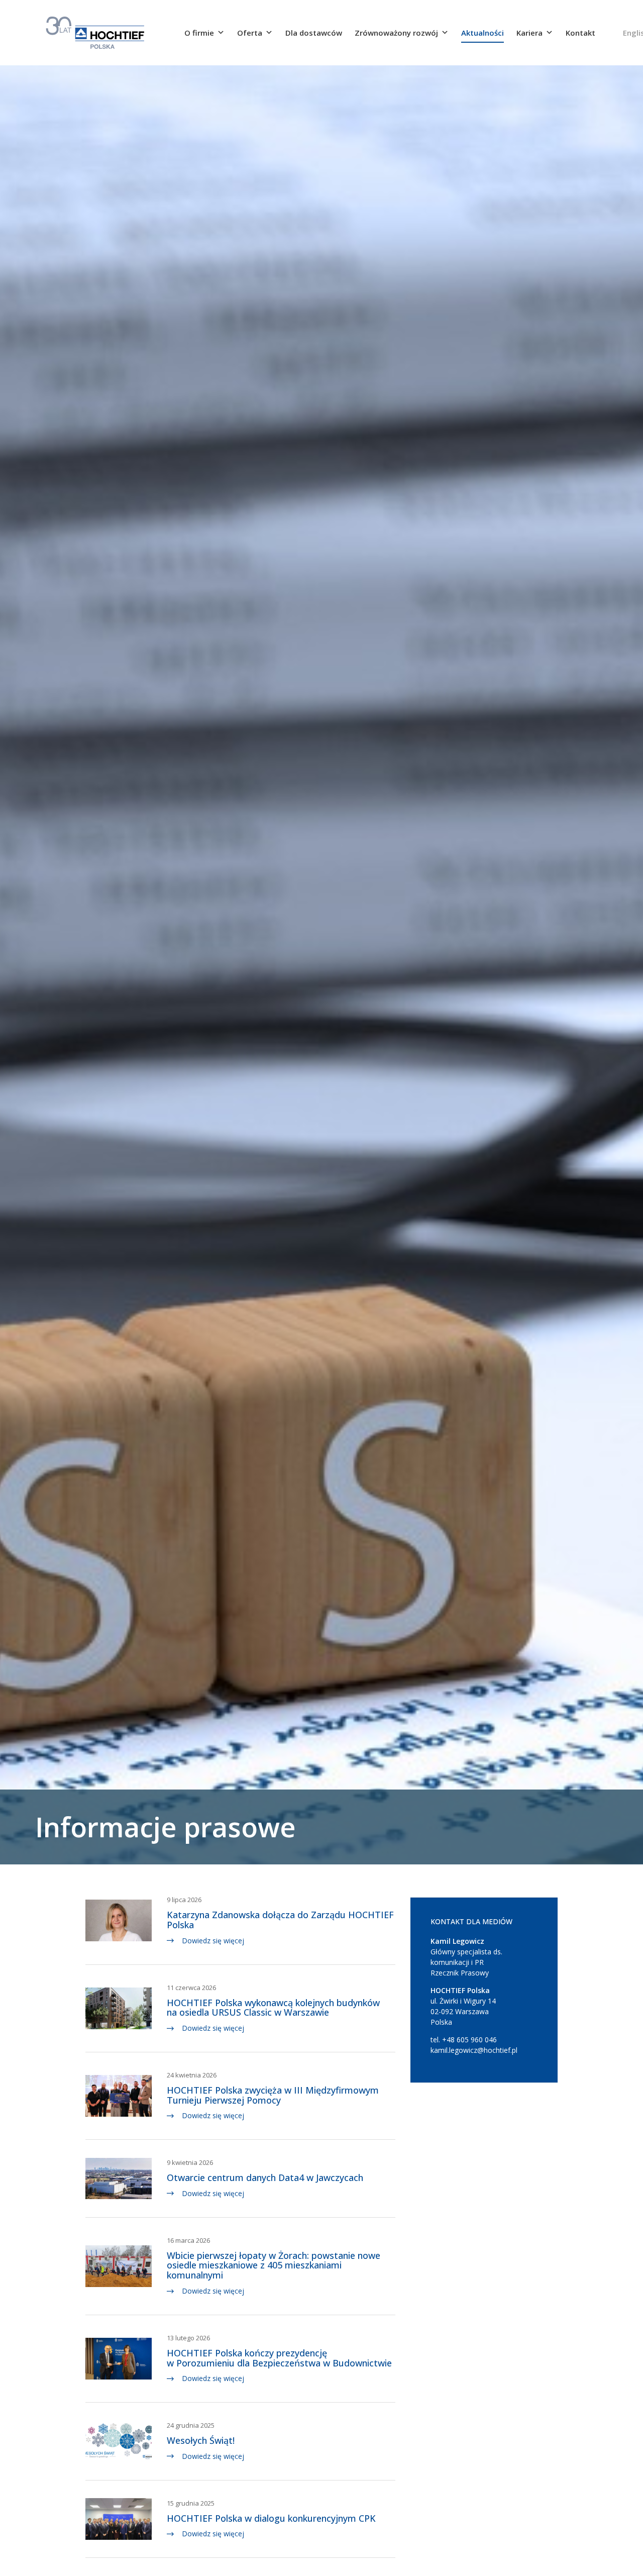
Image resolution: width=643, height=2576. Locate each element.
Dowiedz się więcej (213, 1941)
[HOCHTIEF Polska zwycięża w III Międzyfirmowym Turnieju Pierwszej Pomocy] (119, 2095)
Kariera (529, 33)
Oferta (250, 33)
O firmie (199, 33)
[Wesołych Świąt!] (119, 2440)
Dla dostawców (314, 33)
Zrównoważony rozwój (396, 33)
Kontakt (580, 33)
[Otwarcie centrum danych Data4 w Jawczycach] (119, 2177)
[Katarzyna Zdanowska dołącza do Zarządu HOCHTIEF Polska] (119, 1920)
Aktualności (483, 33)
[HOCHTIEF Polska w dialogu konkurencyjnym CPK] (119, 2518)
